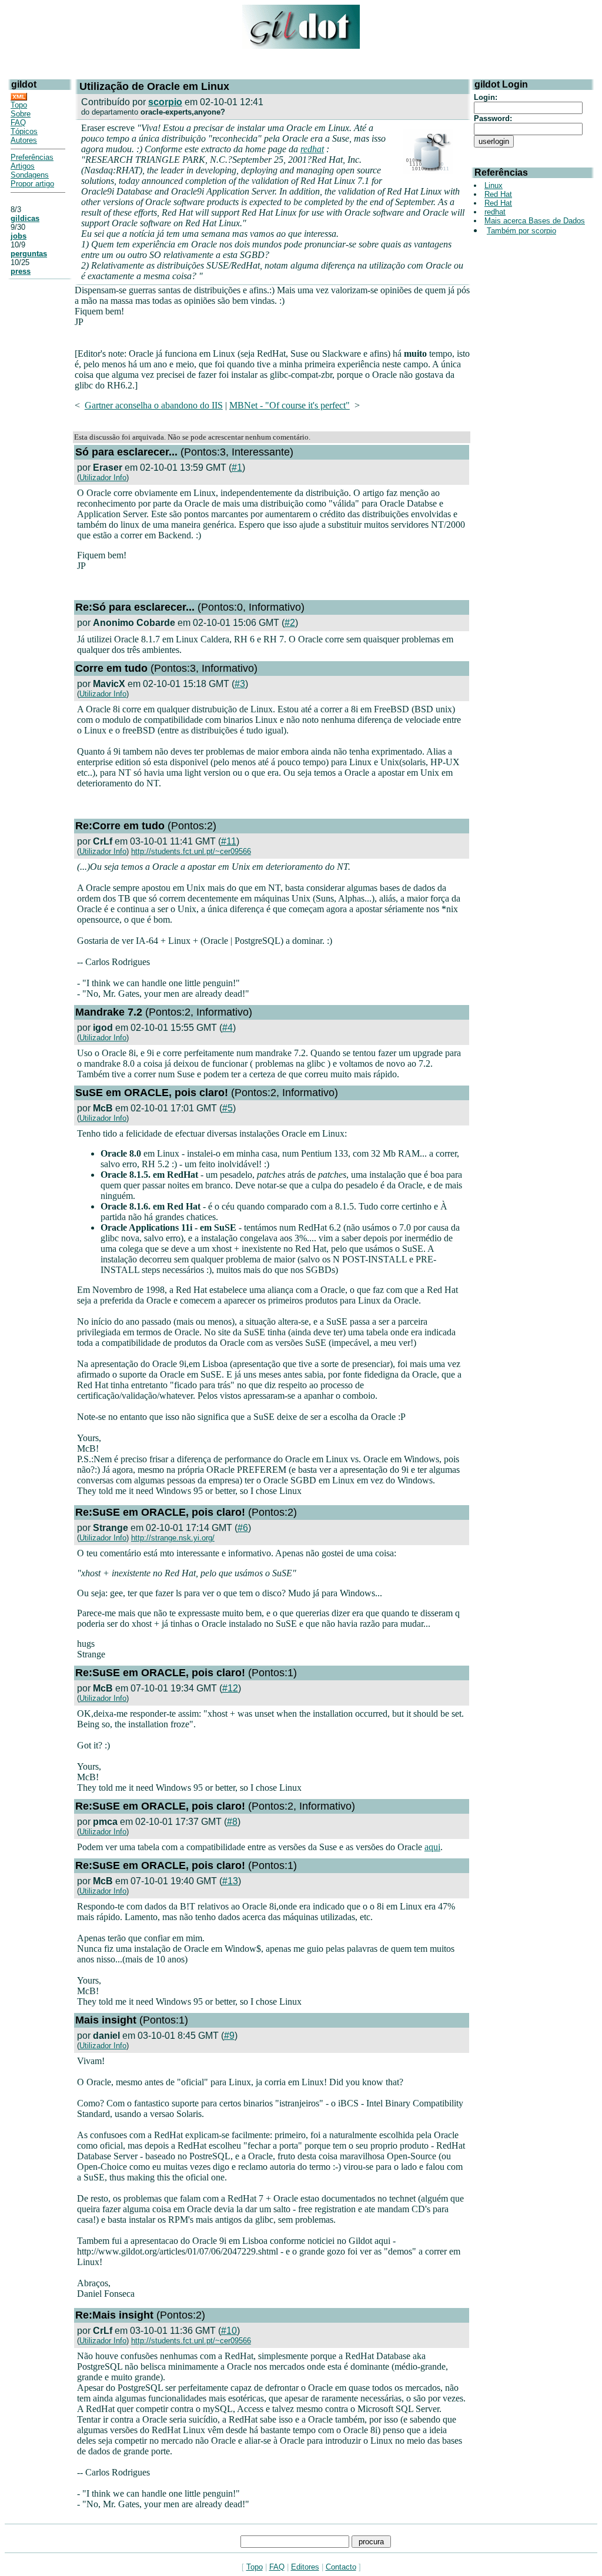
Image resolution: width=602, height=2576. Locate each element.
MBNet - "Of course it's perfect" (290, 405)
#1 (237, 468)
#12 (230, 1688)
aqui (432, 1847)
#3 (240, 684)
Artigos (23, 166)
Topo (19, 105)
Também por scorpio (521, 231)
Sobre (21, 114)
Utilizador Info (103, 478)
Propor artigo (32, 184)
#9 (229, 2036)
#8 (232, 1822)
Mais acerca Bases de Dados (535, 221)
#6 (243, 1528)
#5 (228, 1108)
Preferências (32, 157)
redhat (312, 149)
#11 (229, 841)
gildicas (25, 218)
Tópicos (24, 131)
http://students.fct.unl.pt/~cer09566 (191, 851)
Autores (24, 140)
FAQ (18, 123)
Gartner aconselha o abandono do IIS (154, 405)
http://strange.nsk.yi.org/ (173, 1538)
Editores (305, 2567)
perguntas (29, 254)
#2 (290, 623)
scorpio (165, 102)
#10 (229, 2331)
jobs (19, 236)
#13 (230, 1881)
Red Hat (498, 194)
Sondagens (30, 175)
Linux (494, 185)
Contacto (341, 2567)
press (21, 271)
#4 (228, 1028)
